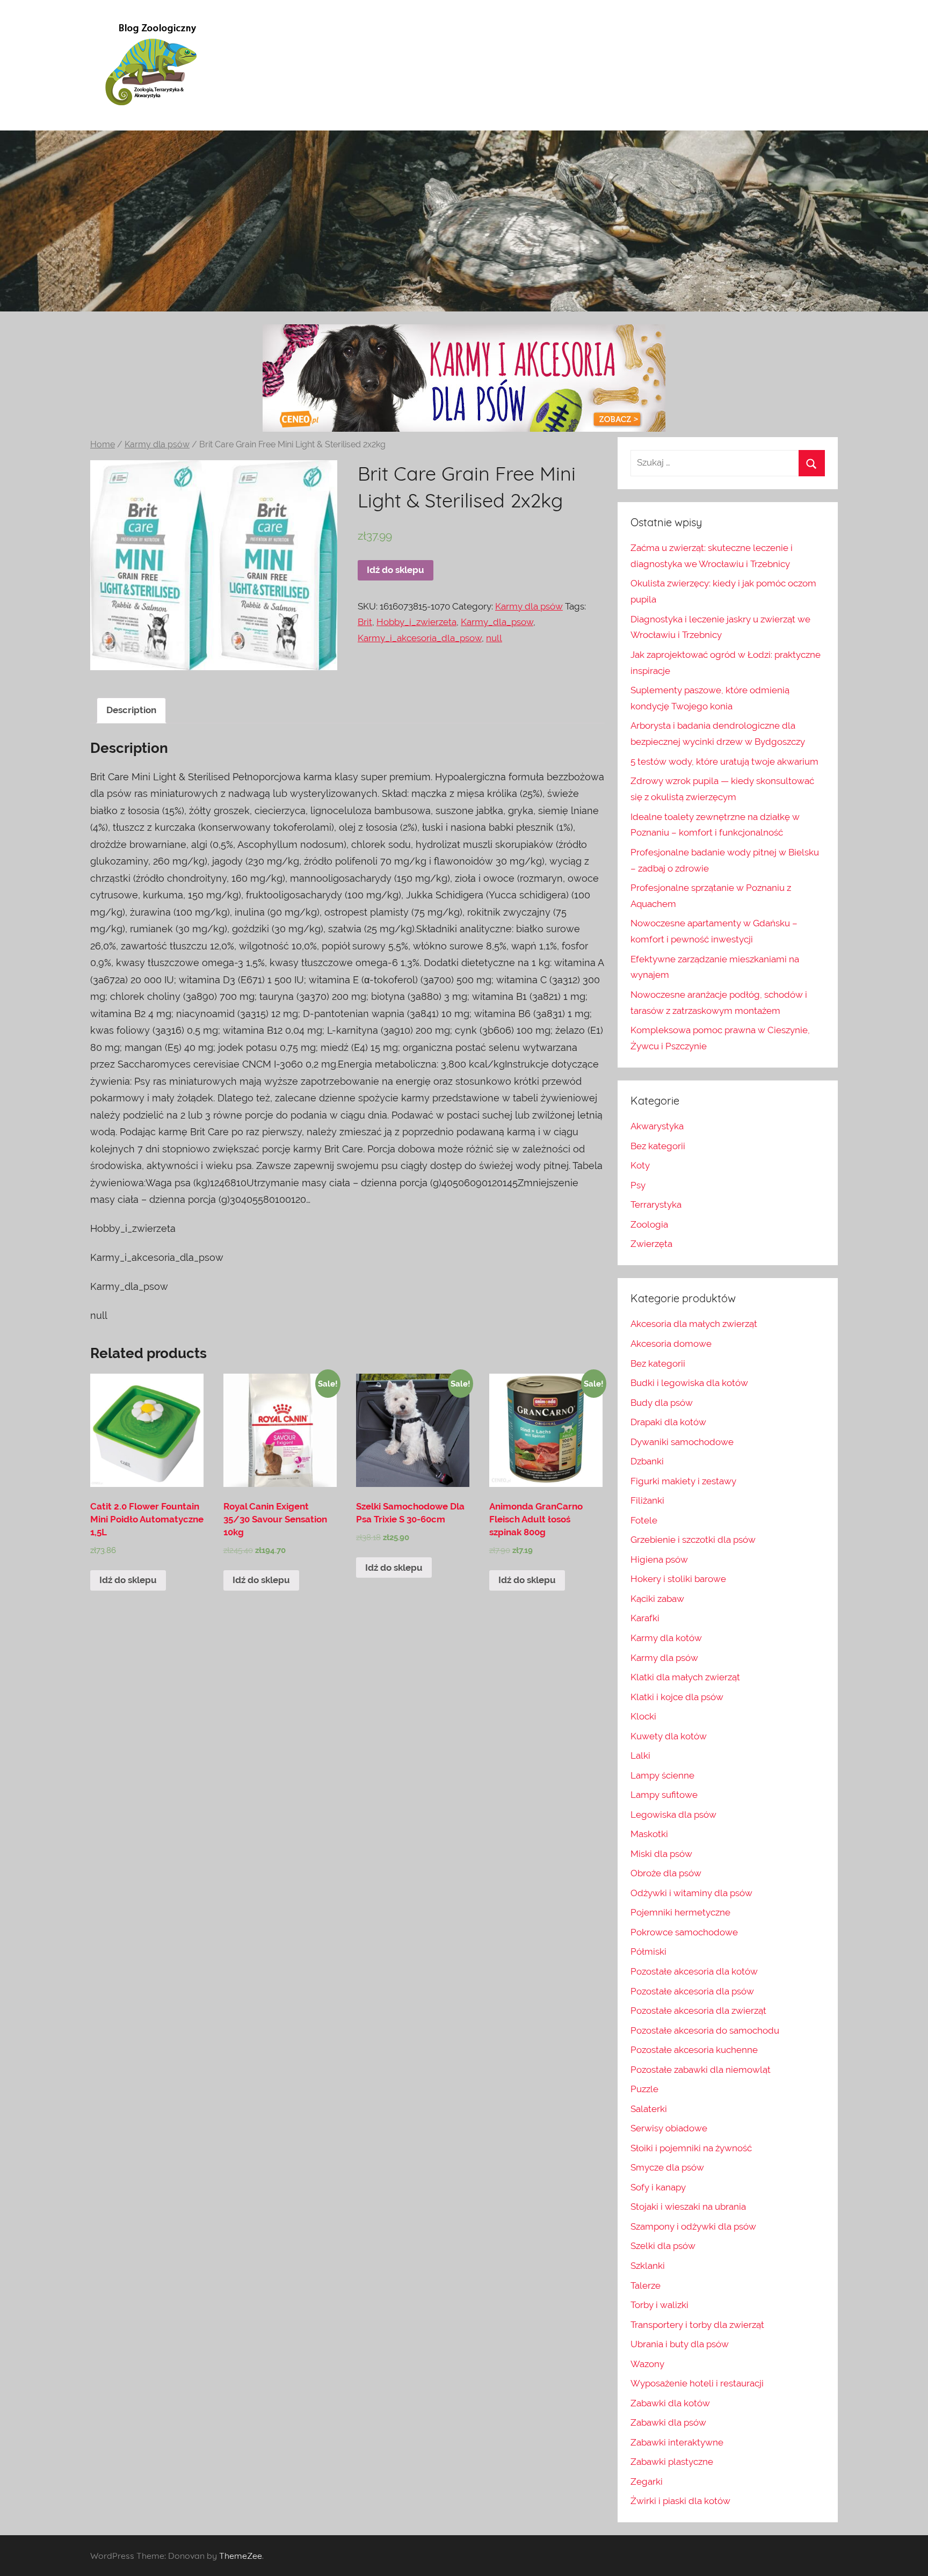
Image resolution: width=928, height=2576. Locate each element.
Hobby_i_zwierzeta (416, 622)
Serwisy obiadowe (669, 2128)
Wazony (647, 2364)
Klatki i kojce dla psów (677, 1697)
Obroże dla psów (666, 1873)
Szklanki (648, 2266)
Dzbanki (647, 1461)
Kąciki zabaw (657, 1599)
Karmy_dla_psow (497, 622)
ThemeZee (241, 2556)
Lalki (640, 1755)
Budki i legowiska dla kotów (689, 1383)
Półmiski (648, 1951)
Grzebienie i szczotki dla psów (693, 1540)
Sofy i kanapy (658, 2187)
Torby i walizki (659, 2305)
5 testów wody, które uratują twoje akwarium (724, 761)
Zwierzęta (651, 1244)
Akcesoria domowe (671, 1344)
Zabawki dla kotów (670, 2403)
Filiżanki (647, 1500)
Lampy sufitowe (664, 1795)
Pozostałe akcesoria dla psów (692, 1991)
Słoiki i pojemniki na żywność (691, 2148)
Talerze (646, 2285)
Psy (638, 1185)
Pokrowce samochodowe (684, 1932)
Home (103, 444)
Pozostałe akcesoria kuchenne (694, 2050)
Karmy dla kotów (666, 1638)
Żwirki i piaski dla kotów (680, 2501)
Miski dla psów (661, 1854)
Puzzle (644, 2089)
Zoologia (649, 1224)
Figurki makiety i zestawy (683, 1481)
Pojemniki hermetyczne (680, 1912)
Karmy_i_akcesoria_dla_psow (420, 638)
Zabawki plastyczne (672, 2462)
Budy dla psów (662, 1403)
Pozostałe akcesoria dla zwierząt (698, 2011)
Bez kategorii (658, 1146)
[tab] (131, 711)
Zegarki (647, 2481)
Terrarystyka (656, 1204)
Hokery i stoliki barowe (678, 1579)
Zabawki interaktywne (677, 2442)
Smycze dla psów (667, 2167)
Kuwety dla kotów (669, 1736)
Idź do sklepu (396, 570)
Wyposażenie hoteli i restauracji (697, 2383)
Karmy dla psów (157, 444)
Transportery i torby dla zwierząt (697, 2325)
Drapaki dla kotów (668, 1422)
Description (131, 710)
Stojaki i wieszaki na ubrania (688, 2207)
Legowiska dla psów (673, 1815)
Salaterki (649, 2109)
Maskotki (649, 1834)
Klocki (643, 1716)
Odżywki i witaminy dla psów (691, 1893)
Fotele (644, 1520)
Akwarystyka (657, 1126)
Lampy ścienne (662, 1775)
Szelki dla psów (663, 2246)
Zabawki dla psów (668, 2422)
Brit (365, 622)
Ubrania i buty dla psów (680, 2344)
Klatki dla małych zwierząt (685, 1677)
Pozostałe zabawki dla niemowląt (701, 2070)
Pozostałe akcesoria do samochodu (705, 2030)
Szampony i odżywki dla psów (693, 2226)
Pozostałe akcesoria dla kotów (694, 1971)
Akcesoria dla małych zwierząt (694, 1324)
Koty (640, 1165)
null (494, 638)
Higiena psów (659, 1559)
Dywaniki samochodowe (682, 1442)
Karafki (645, 1618)
